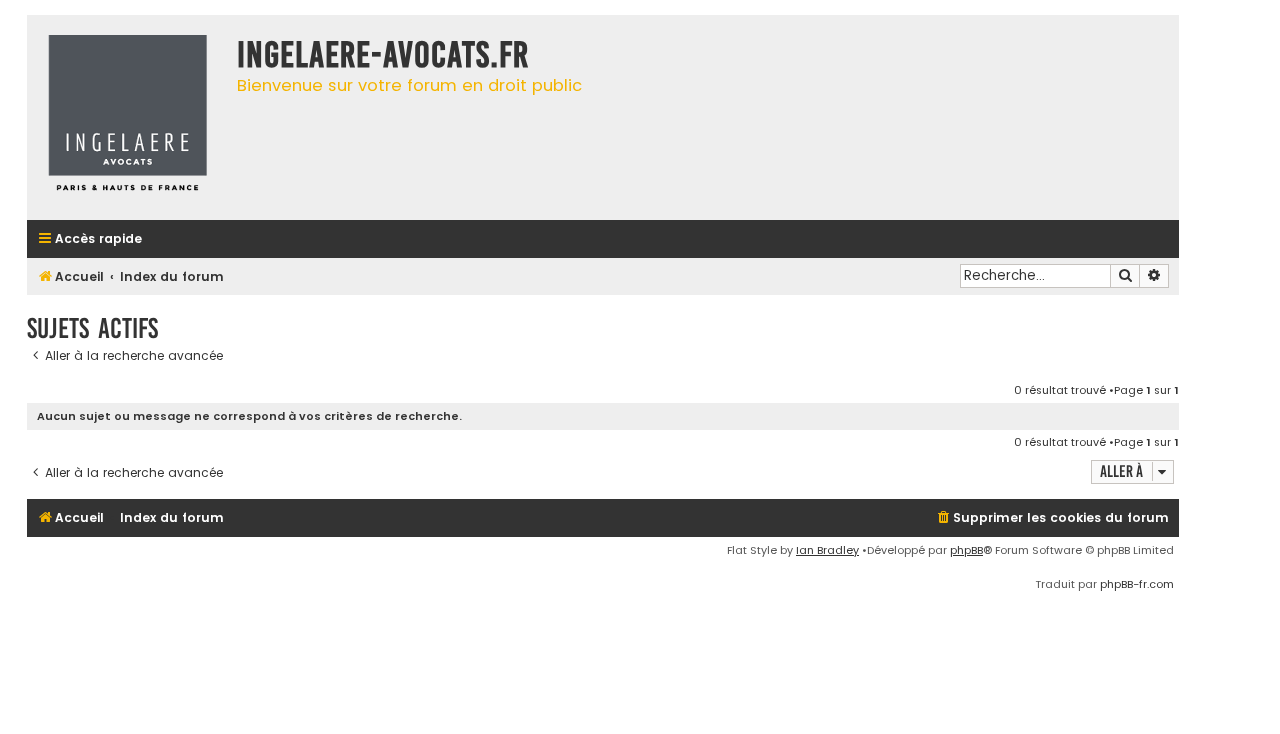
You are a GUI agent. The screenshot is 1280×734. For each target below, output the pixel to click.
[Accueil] (127, 117)
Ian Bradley (827, 550)
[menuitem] (1052, 518)
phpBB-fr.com (1137, 584)
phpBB (966, 550)
